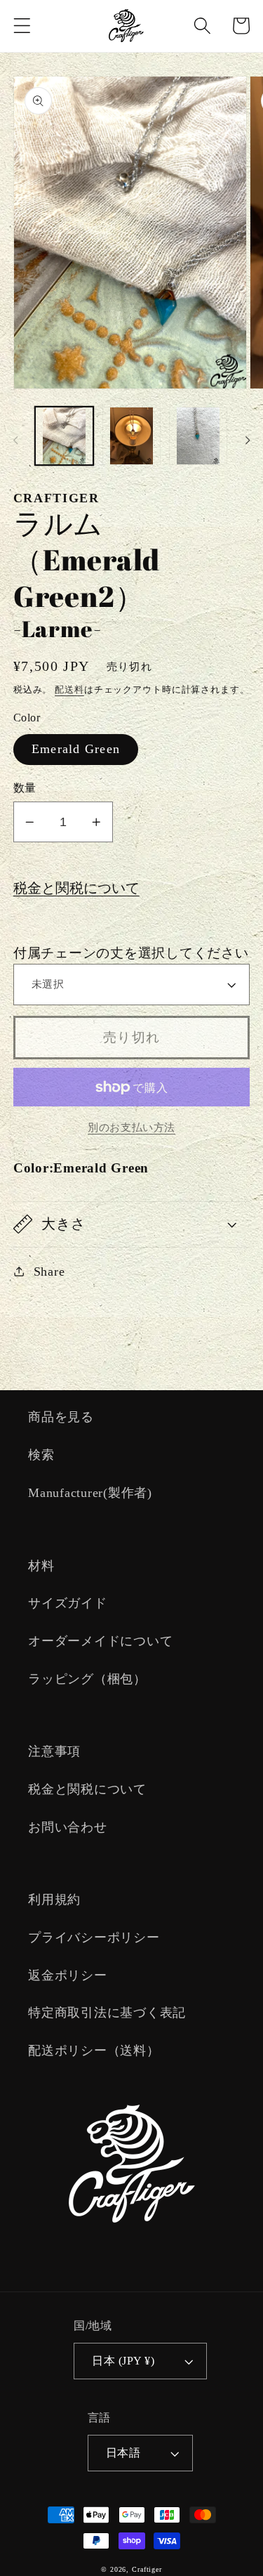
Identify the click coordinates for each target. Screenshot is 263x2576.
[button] (22, 26)
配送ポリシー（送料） (94, 2051)
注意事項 (54, 1751)
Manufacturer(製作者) (90, 1493)
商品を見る (61, 1417)
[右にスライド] (248, 440)
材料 (41, 1566)
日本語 (123, 2453)
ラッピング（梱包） (87, 1679)
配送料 (69, 690)
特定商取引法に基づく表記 (107, 2013)
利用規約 (54, 1900)
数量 (25, 788)
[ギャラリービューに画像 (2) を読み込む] (131, 436)
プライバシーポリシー (94, 1937)
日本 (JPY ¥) (123, 2361)
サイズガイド (68, 1603)
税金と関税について (76, 888)
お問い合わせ (68, 1827)
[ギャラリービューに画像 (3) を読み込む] (198, 436)
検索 (41, 1455)
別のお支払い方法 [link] (131, 1127)
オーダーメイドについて (100, 1641)
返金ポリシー (68, 1975)
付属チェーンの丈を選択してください (131, 953)
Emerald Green (76, 749)
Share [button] (49, 1271)
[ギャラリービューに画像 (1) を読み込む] (64, 436)
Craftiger (147, 2569)
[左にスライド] (15, 440)
